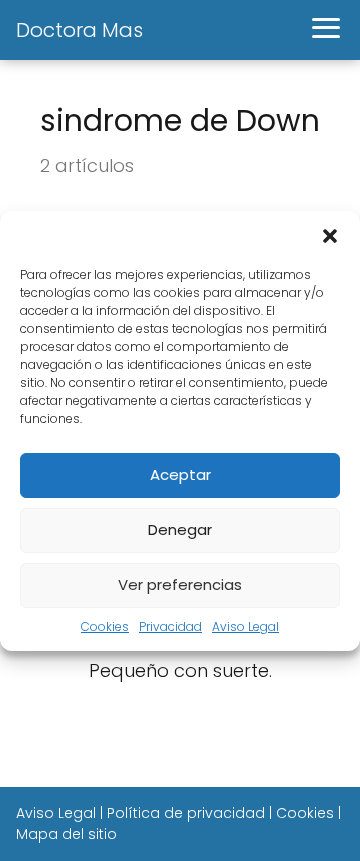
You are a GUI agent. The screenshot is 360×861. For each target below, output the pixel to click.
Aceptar (180, 474)
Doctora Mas (79, 30)
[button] (330, 236)
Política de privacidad (186, 813)
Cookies (105, 626)
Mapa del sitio (66, 834)
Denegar (180, 529)
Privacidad (170, 626)
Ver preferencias (180, 584)
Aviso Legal (245, 626)
